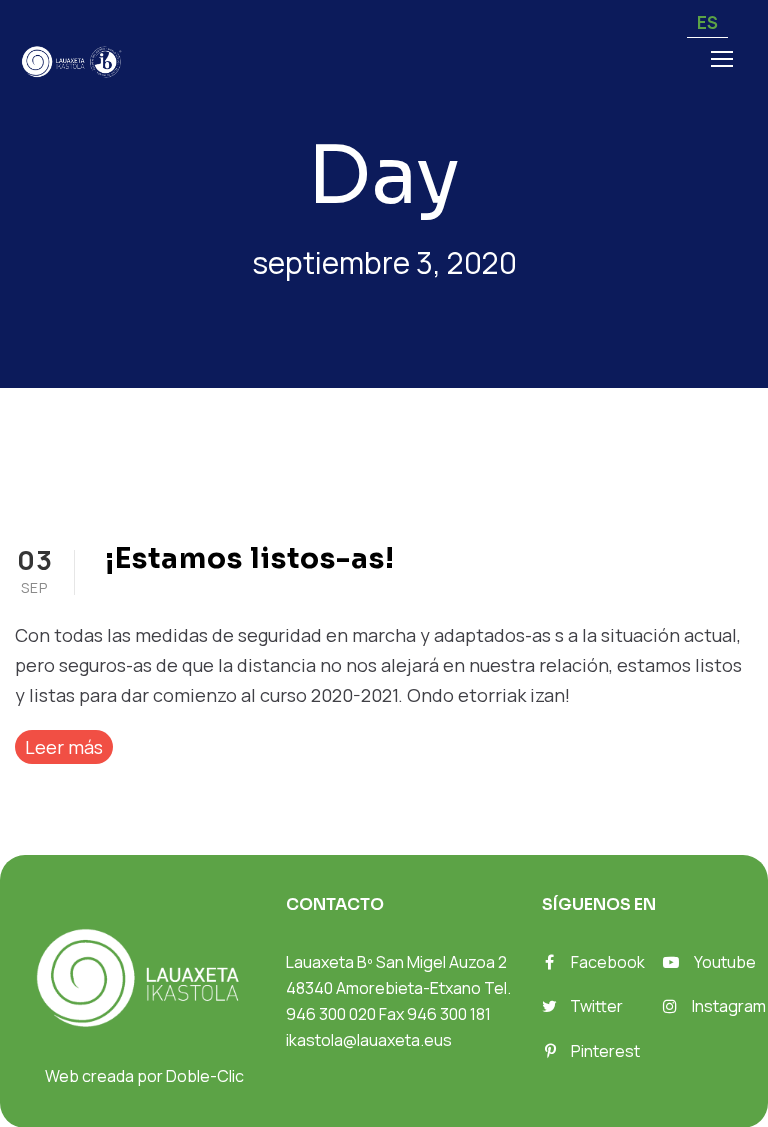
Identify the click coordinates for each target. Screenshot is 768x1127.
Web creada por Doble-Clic (144, 1076)
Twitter (596, 1006)
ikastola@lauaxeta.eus (369, 1040)
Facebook (608, 962)
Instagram (729, 1006)
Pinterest (605, 1051)
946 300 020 (331, 1014)
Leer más (64, 747)
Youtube (725, 962)
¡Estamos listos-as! (250, 558)
